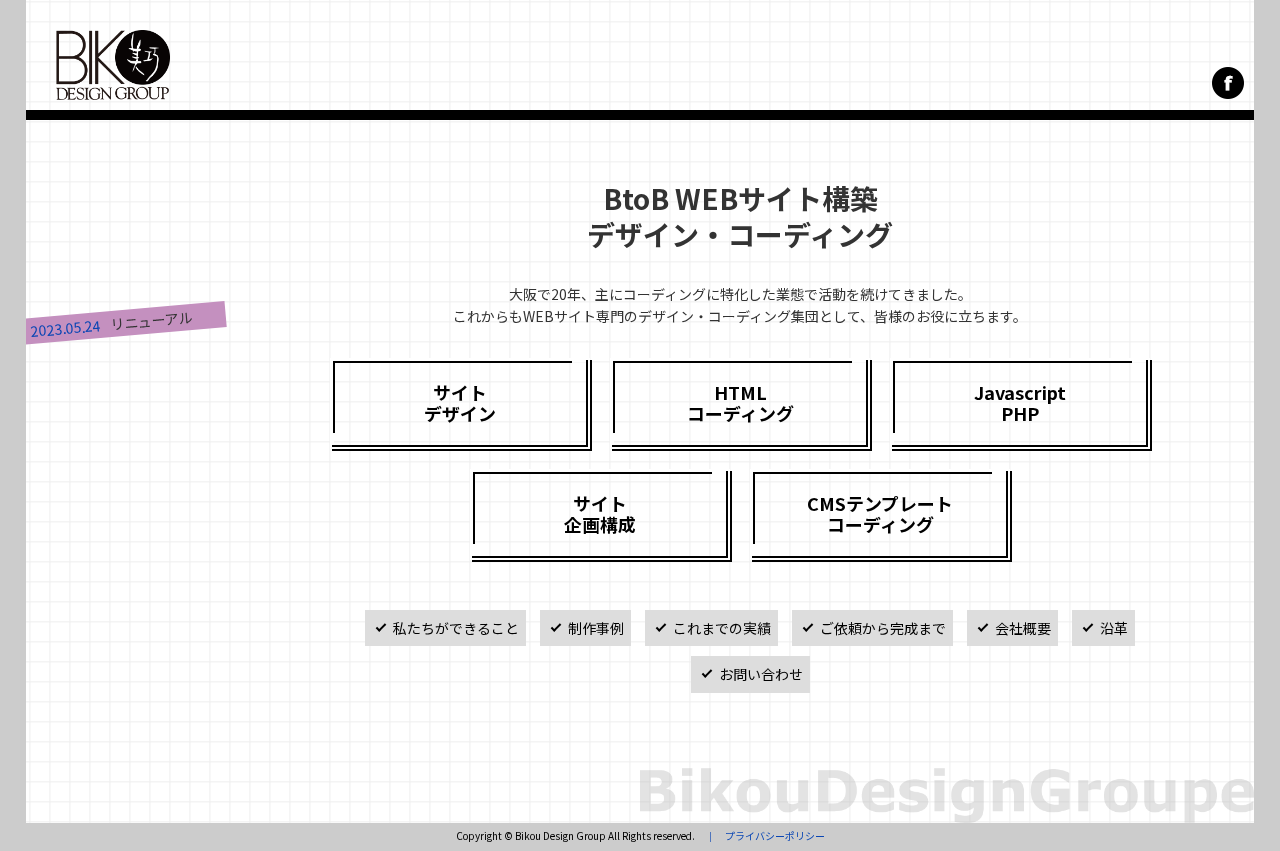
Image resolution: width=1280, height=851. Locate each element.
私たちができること (456, 628)
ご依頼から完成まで (883, 628)
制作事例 (596, 628)
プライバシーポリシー (775, 835)
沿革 (1114, 628)
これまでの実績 (722, 628)
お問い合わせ (761, 674)
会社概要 (1023, 628)
